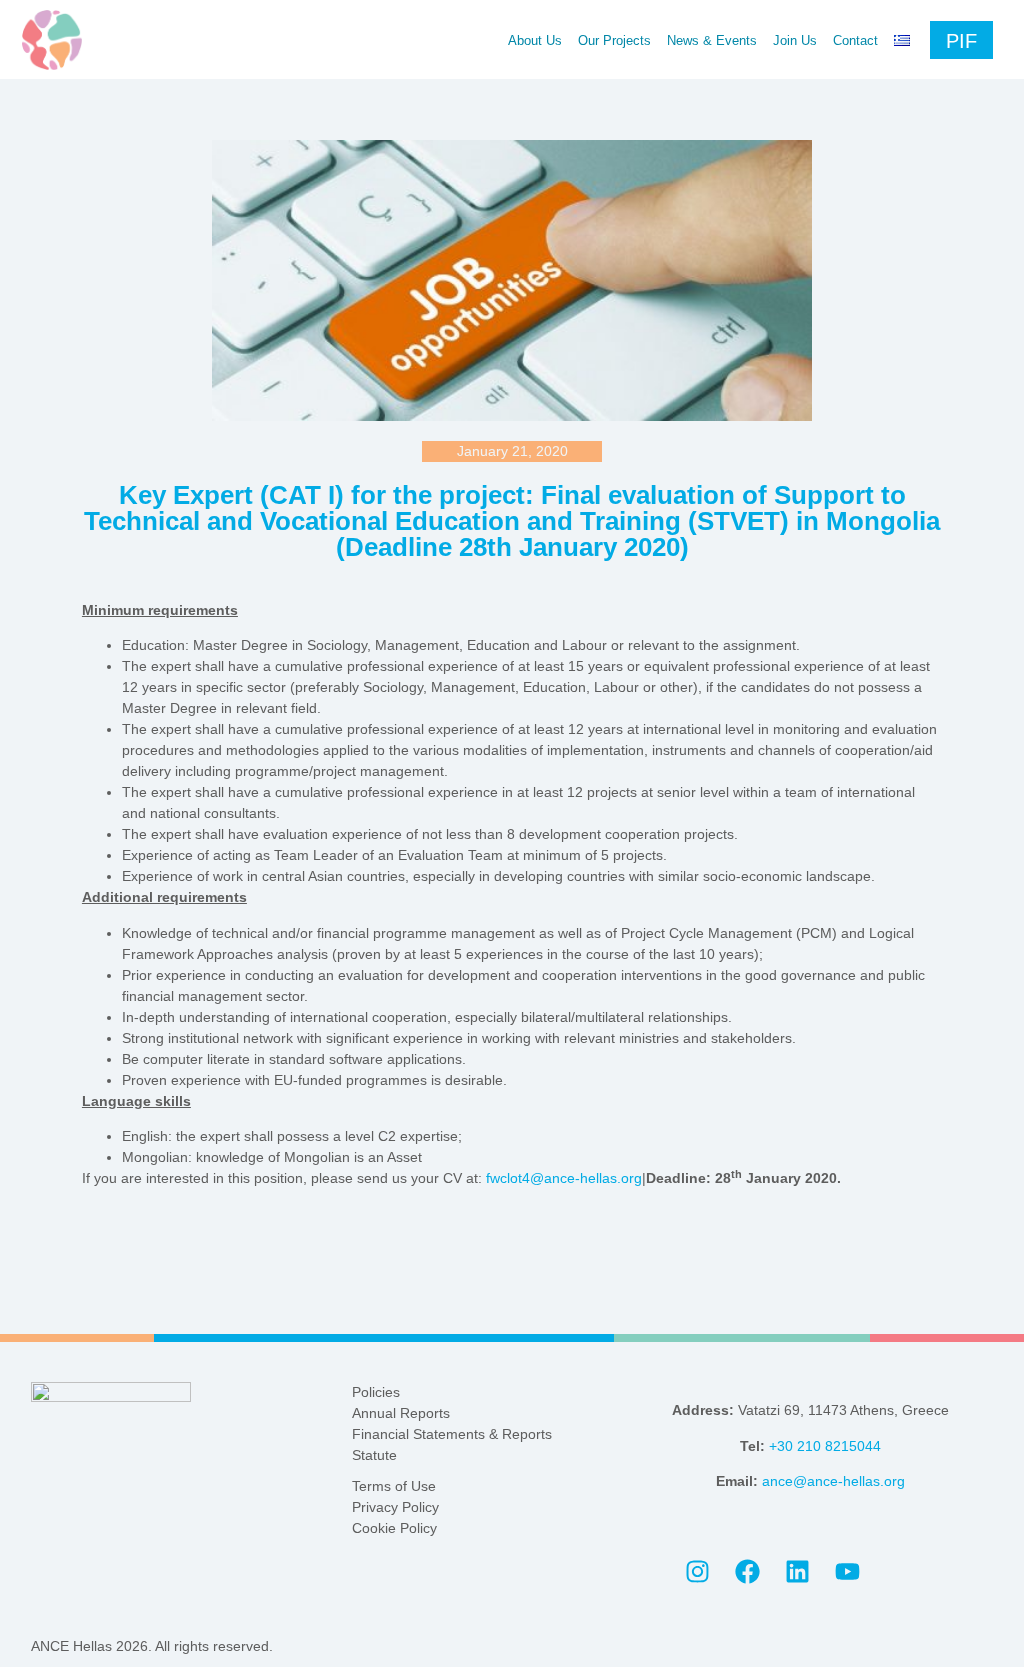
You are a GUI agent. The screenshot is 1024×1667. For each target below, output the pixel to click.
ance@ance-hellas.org (833, 1481)
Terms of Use (394, 1486)
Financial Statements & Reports (452, 1434)
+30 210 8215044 (825, 1446)
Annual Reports (401, 1413)
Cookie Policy (394, 1528)
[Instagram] (697, 1571)
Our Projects (614, 40)
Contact (855, 40)
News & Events (712, 40)
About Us (535, 40)
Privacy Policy (395, 1507)
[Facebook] (747, 1571)
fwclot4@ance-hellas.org (564, 1178)
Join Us (795, 40)
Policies (376, 1392)
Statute (374, 1455)
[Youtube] (847, 1571)
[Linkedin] (797, 1571)
